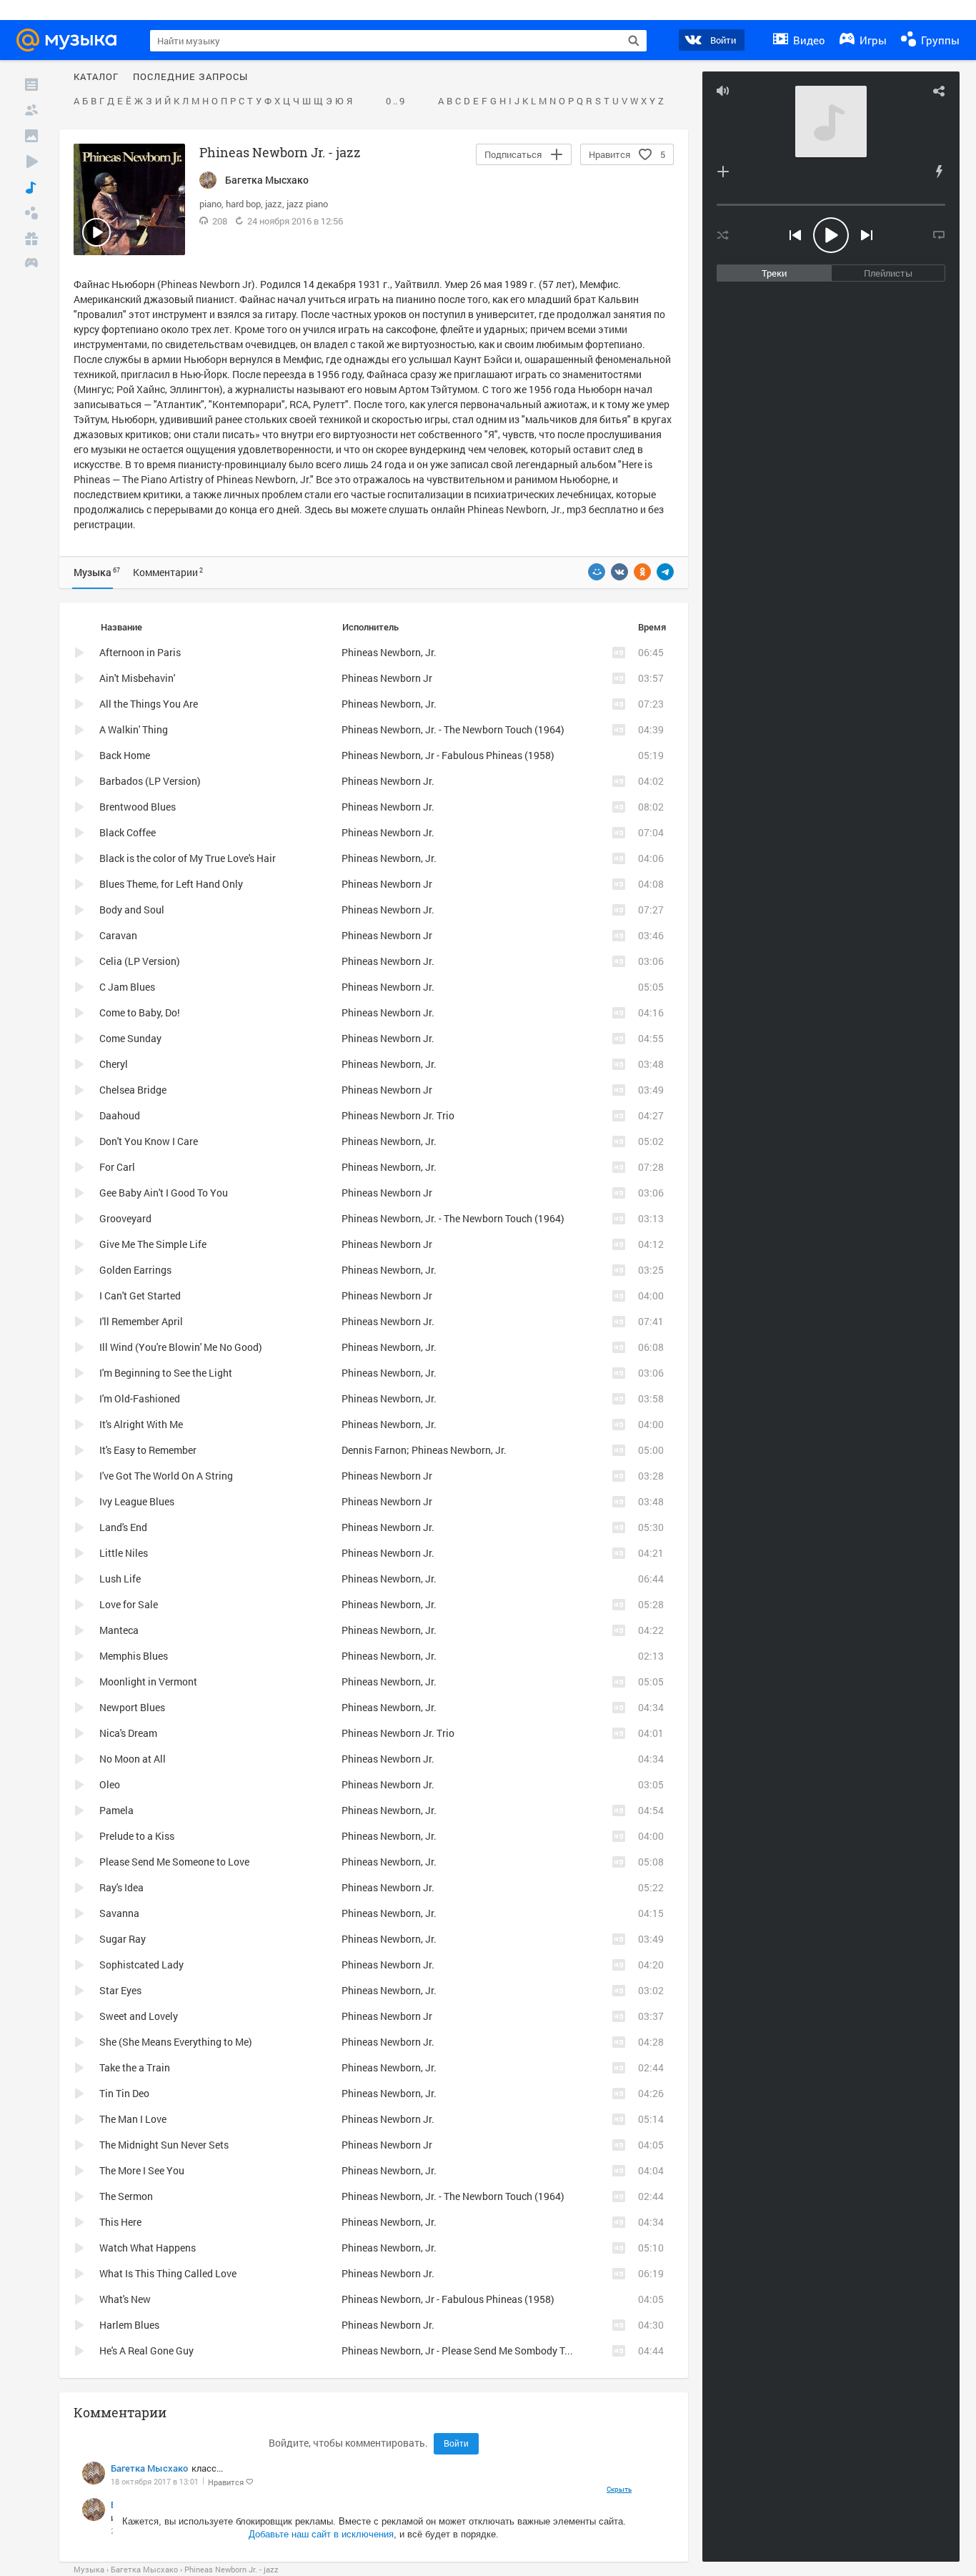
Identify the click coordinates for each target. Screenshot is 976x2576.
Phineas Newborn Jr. (388, 781)
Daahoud (120, 1115)
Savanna (119, 1913)
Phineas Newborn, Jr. (515, 509)
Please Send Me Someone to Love (174, 1862)
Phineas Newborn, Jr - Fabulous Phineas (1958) (448, 755)
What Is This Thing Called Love (168, 2273)
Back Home (125, 755)
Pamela (116, 1810)
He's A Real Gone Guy (146, 2350)
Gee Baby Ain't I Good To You (164, 1193)
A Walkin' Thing (134, 729)
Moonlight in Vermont (148, 1681)
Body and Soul (132, 910)
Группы (939, 40)
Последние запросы (190, 77)
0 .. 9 (395, 101)
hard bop (243, 204)
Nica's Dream (128, 1733)
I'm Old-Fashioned (140, 1398)
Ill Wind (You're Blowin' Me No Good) (181, 1347)
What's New (125, 2299)
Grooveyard (125, 1218)
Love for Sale (129, 1604)
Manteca (119, 1630)
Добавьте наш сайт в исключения (321, 2534)
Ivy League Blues (137, 1501)
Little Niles (124, 1553)
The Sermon (126, 2196)
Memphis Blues (134, 1656)
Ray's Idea (121, 1887)
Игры (872, 40)
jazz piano (307, 204)
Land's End (123, 1527)
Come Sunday (130, 1038)
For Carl (117, 1167)
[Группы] (31, 213)
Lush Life (120, 1579)
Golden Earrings (135, 1270)
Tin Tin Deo (124, 2093)
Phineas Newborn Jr (387, 678)
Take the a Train (135, 2067)
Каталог (96, 77)
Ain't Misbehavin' (137, 678)
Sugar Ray (123, 1939)
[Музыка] (31, 187)
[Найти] (634, 41)
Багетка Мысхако (149, 2468)
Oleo (110, 1784)
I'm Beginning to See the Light (166, 1373)
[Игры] (31, 264)
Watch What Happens (148, 2248)
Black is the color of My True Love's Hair (188, 858)
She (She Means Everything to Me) (176, 2042)
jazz (274, 204)
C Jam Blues (127, 987)
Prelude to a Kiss (137, 1836)
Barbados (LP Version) (150, 781)
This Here (120, 2222)
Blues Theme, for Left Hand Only (171, 884)
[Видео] (31, 162)
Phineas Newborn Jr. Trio (398, 1115)
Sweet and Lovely (139, 2016)
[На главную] (71, 40)
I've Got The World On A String (166, 1476)
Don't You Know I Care (149, 1141)
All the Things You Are (149, 704)
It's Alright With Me (141, 1424)
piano (210, 204)
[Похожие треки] (939, 172)
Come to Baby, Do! (140, 1012)
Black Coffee (128, 832)
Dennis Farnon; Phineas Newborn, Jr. (424, 1450)
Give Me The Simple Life (153, 1244)
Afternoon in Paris (140, 652)
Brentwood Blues (138, 807)
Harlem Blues (129, 2325)
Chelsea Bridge (133, 1090)
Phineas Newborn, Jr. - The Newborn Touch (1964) (453, 729)
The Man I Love (133, 2119)
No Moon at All (133, 1759)
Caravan (118, 935)
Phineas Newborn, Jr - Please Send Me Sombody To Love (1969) (484, 2350)
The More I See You (142, 2170)
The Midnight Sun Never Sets (164, 2145)
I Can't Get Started (140, 1296)
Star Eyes (120, 1990)
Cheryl (114, 1064)
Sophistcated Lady (141, 1965)
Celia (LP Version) (140, 961)
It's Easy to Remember (148, 1450)
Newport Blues (132, 1707)
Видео (808, 40)
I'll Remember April (141, 1321)
